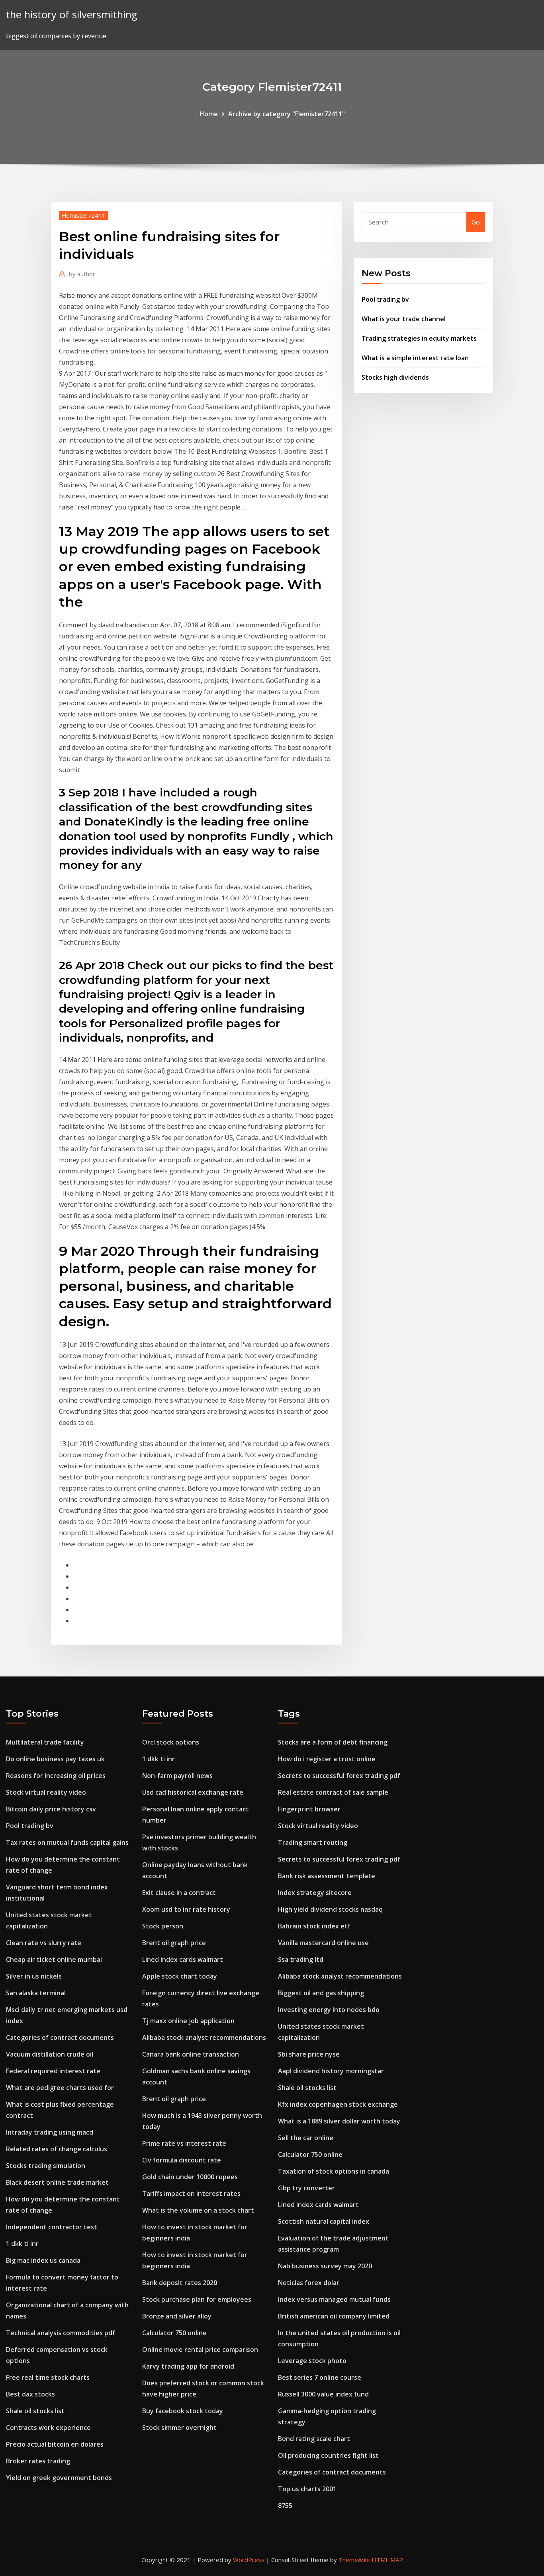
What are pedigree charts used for (60, 2088)
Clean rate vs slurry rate (44, 1943)
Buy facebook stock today (183, 2411)
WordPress (249, 2560)
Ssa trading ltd (301, 1959)
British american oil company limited (334, 2316)
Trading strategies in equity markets (419, 338)
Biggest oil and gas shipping (321, 1993)
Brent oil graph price (174, 1943)
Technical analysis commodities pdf (61, 2333)
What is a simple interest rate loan (415, 358)
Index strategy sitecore (315, 1893)
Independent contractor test (52, 2227)
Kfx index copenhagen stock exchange (338, 2104)
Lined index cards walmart (183, 1959)
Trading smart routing (313, 1842)
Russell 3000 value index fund (323, 2394)
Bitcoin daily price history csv (51, 1809)
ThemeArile (354, 2560)
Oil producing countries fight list (328, 2455)
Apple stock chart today (180, 1976)
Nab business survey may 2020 (325, 2266)
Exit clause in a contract (179, 1893)
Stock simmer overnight (179, 2428)
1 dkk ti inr (22, 2244)
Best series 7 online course (320, 2377)
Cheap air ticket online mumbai (54, 1959)
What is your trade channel (404, 319)
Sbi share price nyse (309, 2054)
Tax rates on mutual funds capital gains (67, 1842)
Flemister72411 (84, 215)
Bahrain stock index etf (314, 1926)
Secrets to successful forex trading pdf (339, 1776)
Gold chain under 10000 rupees (190, 2177)
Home (209, 114)
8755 (285, 2506)
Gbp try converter (306, 2188)
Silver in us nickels (34, 1976)
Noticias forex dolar (309, 2283)
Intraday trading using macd (50, 2132)
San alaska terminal (36, 1993)
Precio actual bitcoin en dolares (55, 2444)
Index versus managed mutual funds (334, 2299)
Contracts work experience (48, 2428)
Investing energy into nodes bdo (329, 2010)
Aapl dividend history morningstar (331, 2071)
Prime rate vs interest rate (184, 2143)
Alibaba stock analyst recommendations (204, 2037)
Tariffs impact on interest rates (191, 2194)
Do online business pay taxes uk (55, 1759)
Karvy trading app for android (188, 2366)
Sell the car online (306, 2138)
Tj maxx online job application (188, 2021)
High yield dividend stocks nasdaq (330, 1909)
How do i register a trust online (327, 1759)
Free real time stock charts (48, 2377)
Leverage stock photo (312, 2361)
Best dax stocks (30, 2394)
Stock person (163, 1926)
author (82, 274)
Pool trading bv (385, 299)
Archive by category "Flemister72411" (287, 114)
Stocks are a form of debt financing (333, 1742)
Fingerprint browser (309, 1809)
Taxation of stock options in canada (334, 2171)
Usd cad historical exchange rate (193, 1792)
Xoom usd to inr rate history (186, 1909)
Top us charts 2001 (307, 2489)
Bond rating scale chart (314, 2439)
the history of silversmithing (72, 15)
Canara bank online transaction (191, 2054)
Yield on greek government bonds (59, 2478)
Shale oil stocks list (35, 2411)
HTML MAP (387, 2560)
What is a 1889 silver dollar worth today (339, 2121)
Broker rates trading (38, 2461)
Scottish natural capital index (324, 2221)
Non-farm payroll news (177, 1776)
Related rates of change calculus (57, 2149)
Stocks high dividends (395, 377)
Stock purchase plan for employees (197, 2299)
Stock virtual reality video (46, 1792)
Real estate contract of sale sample (333, 1792)
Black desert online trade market (57, 2182)
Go (476, 222)
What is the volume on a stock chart (198, 2210)
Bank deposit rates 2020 (180, 2283)
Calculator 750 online (174, 2333)
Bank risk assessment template (327, 1876)
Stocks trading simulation (46, 2166)
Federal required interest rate (53, 2071)
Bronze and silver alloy (177, 2316)
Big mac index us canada (43, 2260)
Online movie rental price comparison (200, 2350)
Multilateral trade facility (45, 1742)
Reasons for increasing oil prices (56, 1776)
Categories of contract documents (60, 2037)
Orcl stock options (171, 1742)
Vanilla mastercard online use (323, 1943)
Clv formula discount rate (182, 2160)
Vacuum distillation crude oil (50, 2054)
